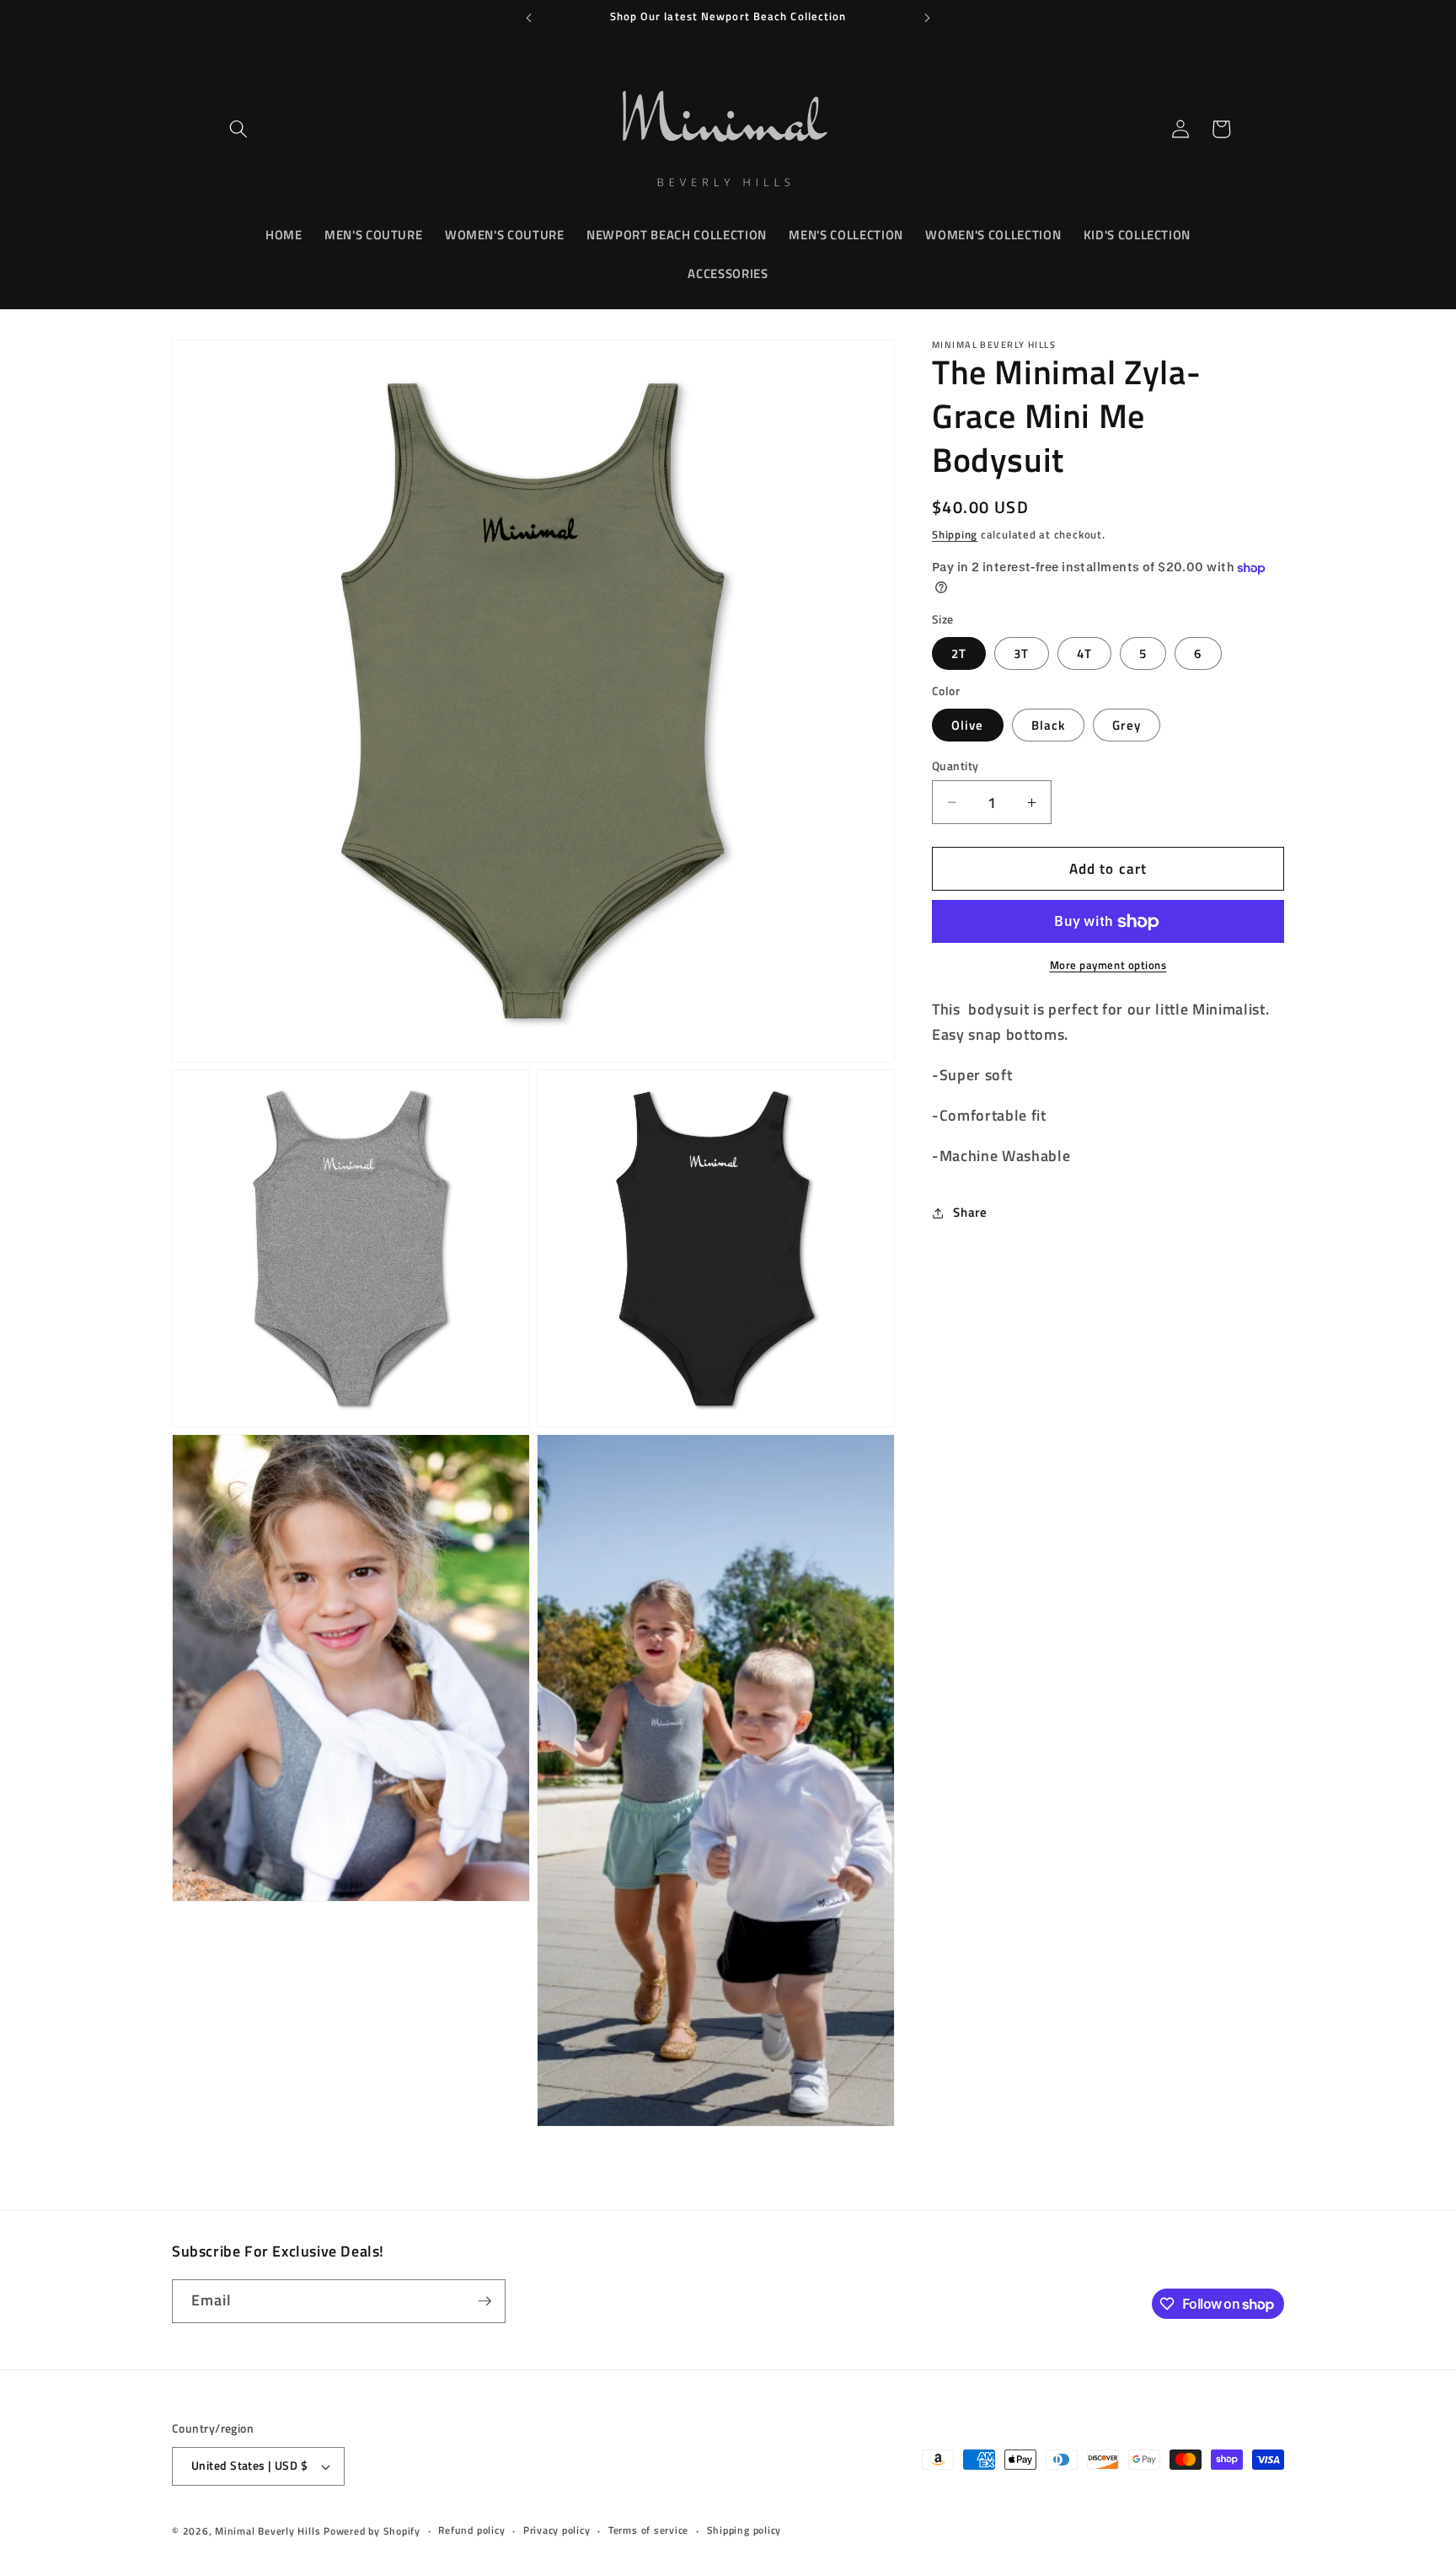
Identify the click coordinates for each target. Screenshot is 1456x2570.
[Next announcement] (928, 18)
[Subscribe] (484, 2301)
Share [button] (970, 1212)
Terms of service (648, 2531)
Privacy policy (557, 2531)
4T (1084, 653)
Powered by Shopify (372, 2531)
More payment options (1108, 966)
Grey (1126, 725)
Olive (968, 725)
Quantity (955, 766)
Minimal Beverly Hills (268, 2531)
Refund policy (471, 2531)
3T (1021, 653)
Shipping (955, 534)
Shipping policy (744, 2531)
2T (959, 653)
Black (1049, 725)
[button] (238, 129)
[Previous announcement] (529, 18)
